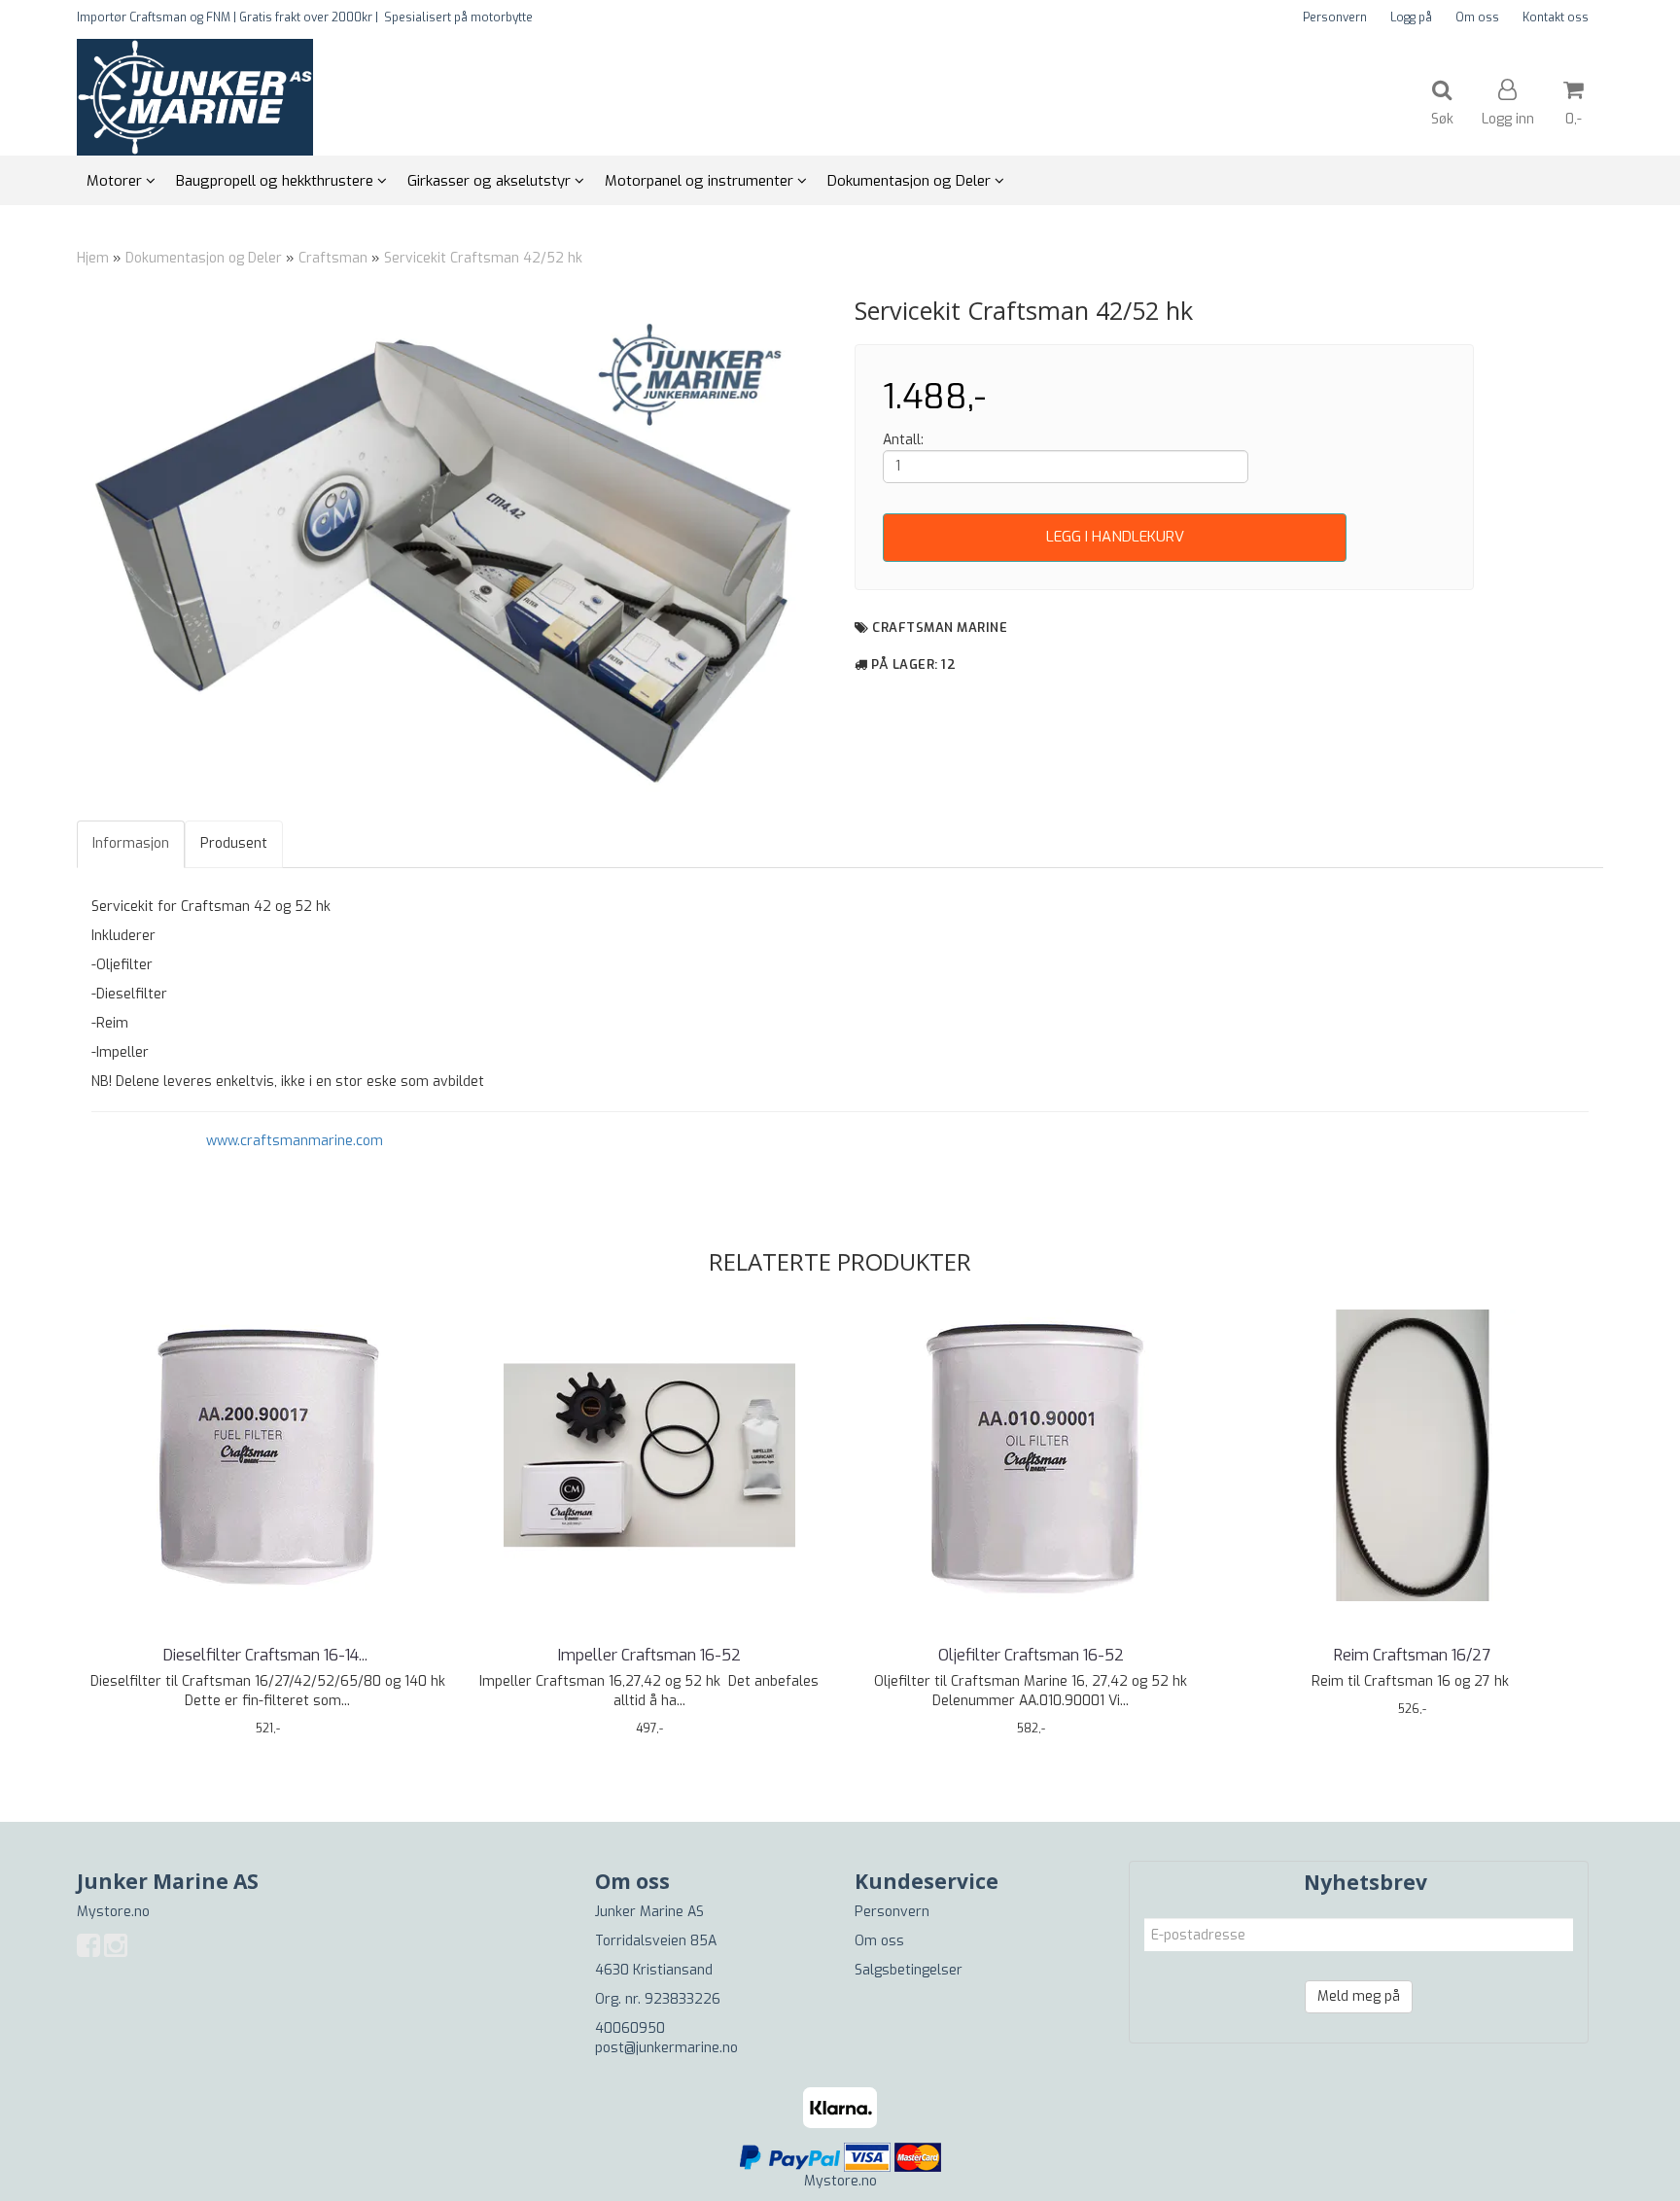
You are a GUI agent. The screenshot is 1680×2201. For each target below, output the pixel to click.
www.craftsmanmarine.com (295, 1141)
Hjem (93, 258)
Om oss (1477, 17)
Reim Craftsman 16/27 (1412, 1655)
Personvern (1335, 17)
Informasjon (131, 843)
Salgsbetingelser (909, 1970)
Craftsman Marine (940, 628)
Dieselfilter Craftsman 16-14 (267, 1655)
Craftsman (335, 258)
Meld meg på (1359, 1996)
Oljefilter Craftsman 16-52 (1031, 1655)
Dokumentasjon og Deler (204, 258)
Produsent (234, 843)
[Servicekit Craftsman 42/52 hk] (451, 547)
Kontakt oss (1556, 17)
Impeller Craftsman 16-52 (649, 1655)
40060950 (630, 2028)
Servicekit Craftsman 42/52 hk (483, 258)
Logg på (1411, 17)
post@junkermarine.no (666, 2048)
